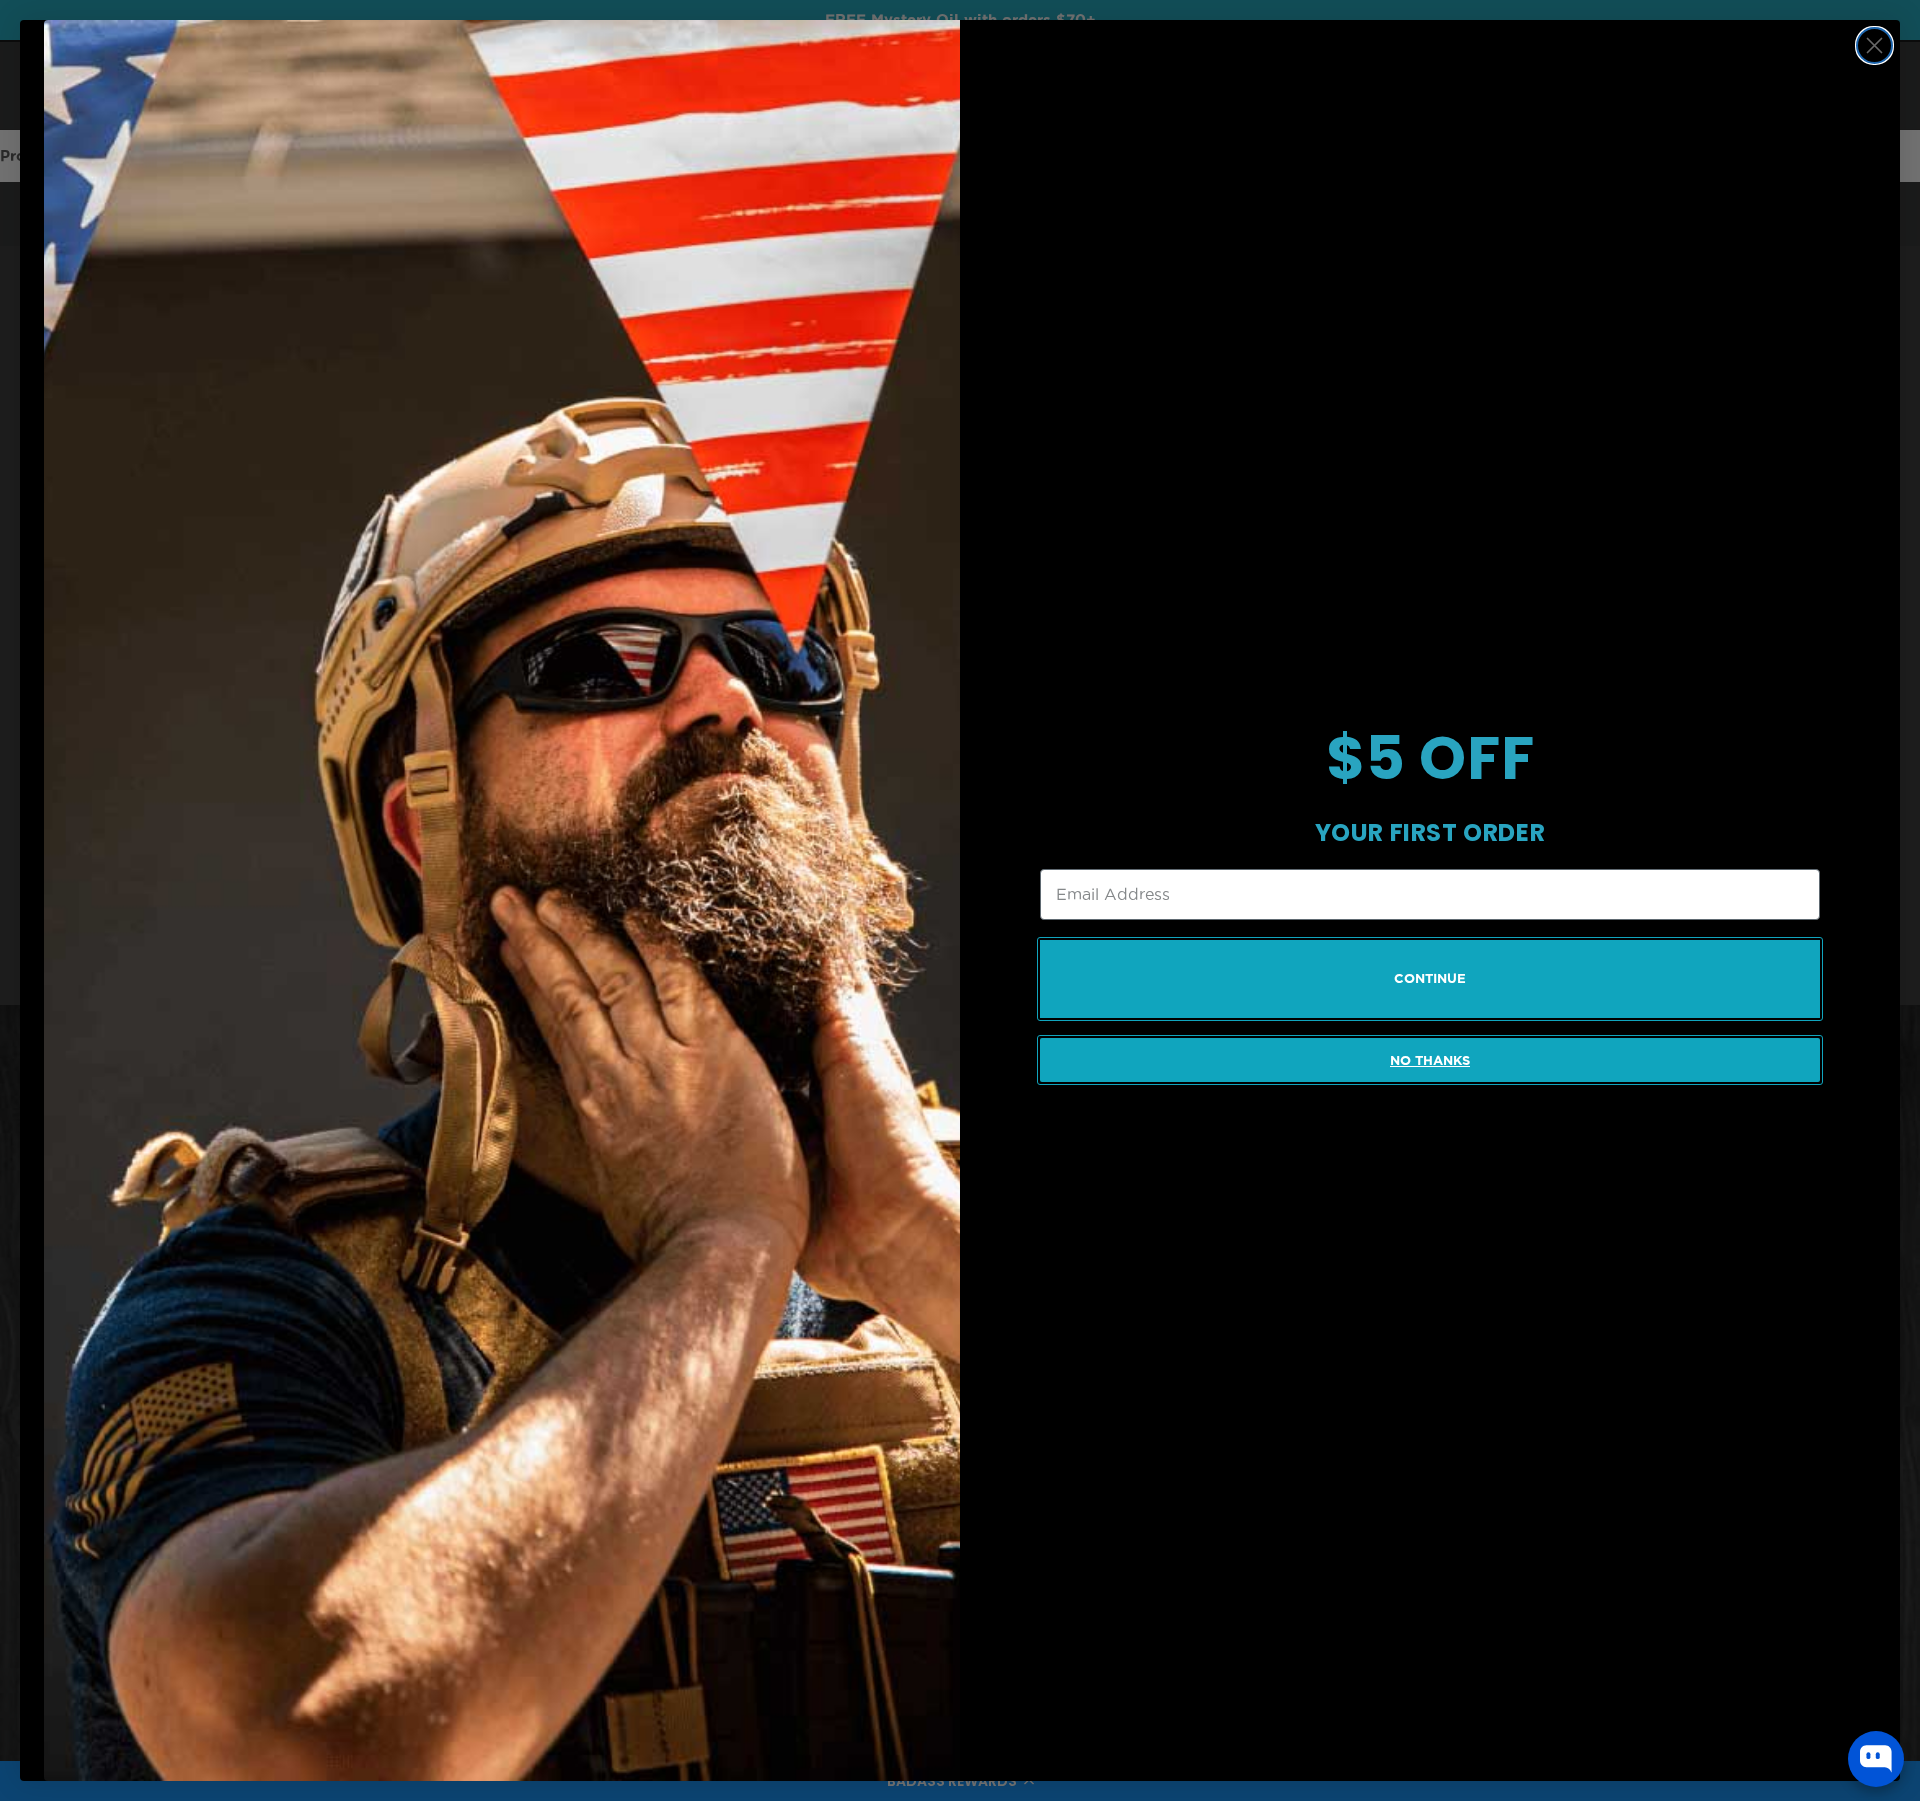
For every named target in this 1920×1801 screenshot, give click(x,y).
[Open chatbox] (1876, 1759)
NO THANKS (1430, 1060)
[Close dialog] (1874, 45)
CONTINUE (1430, 978)
